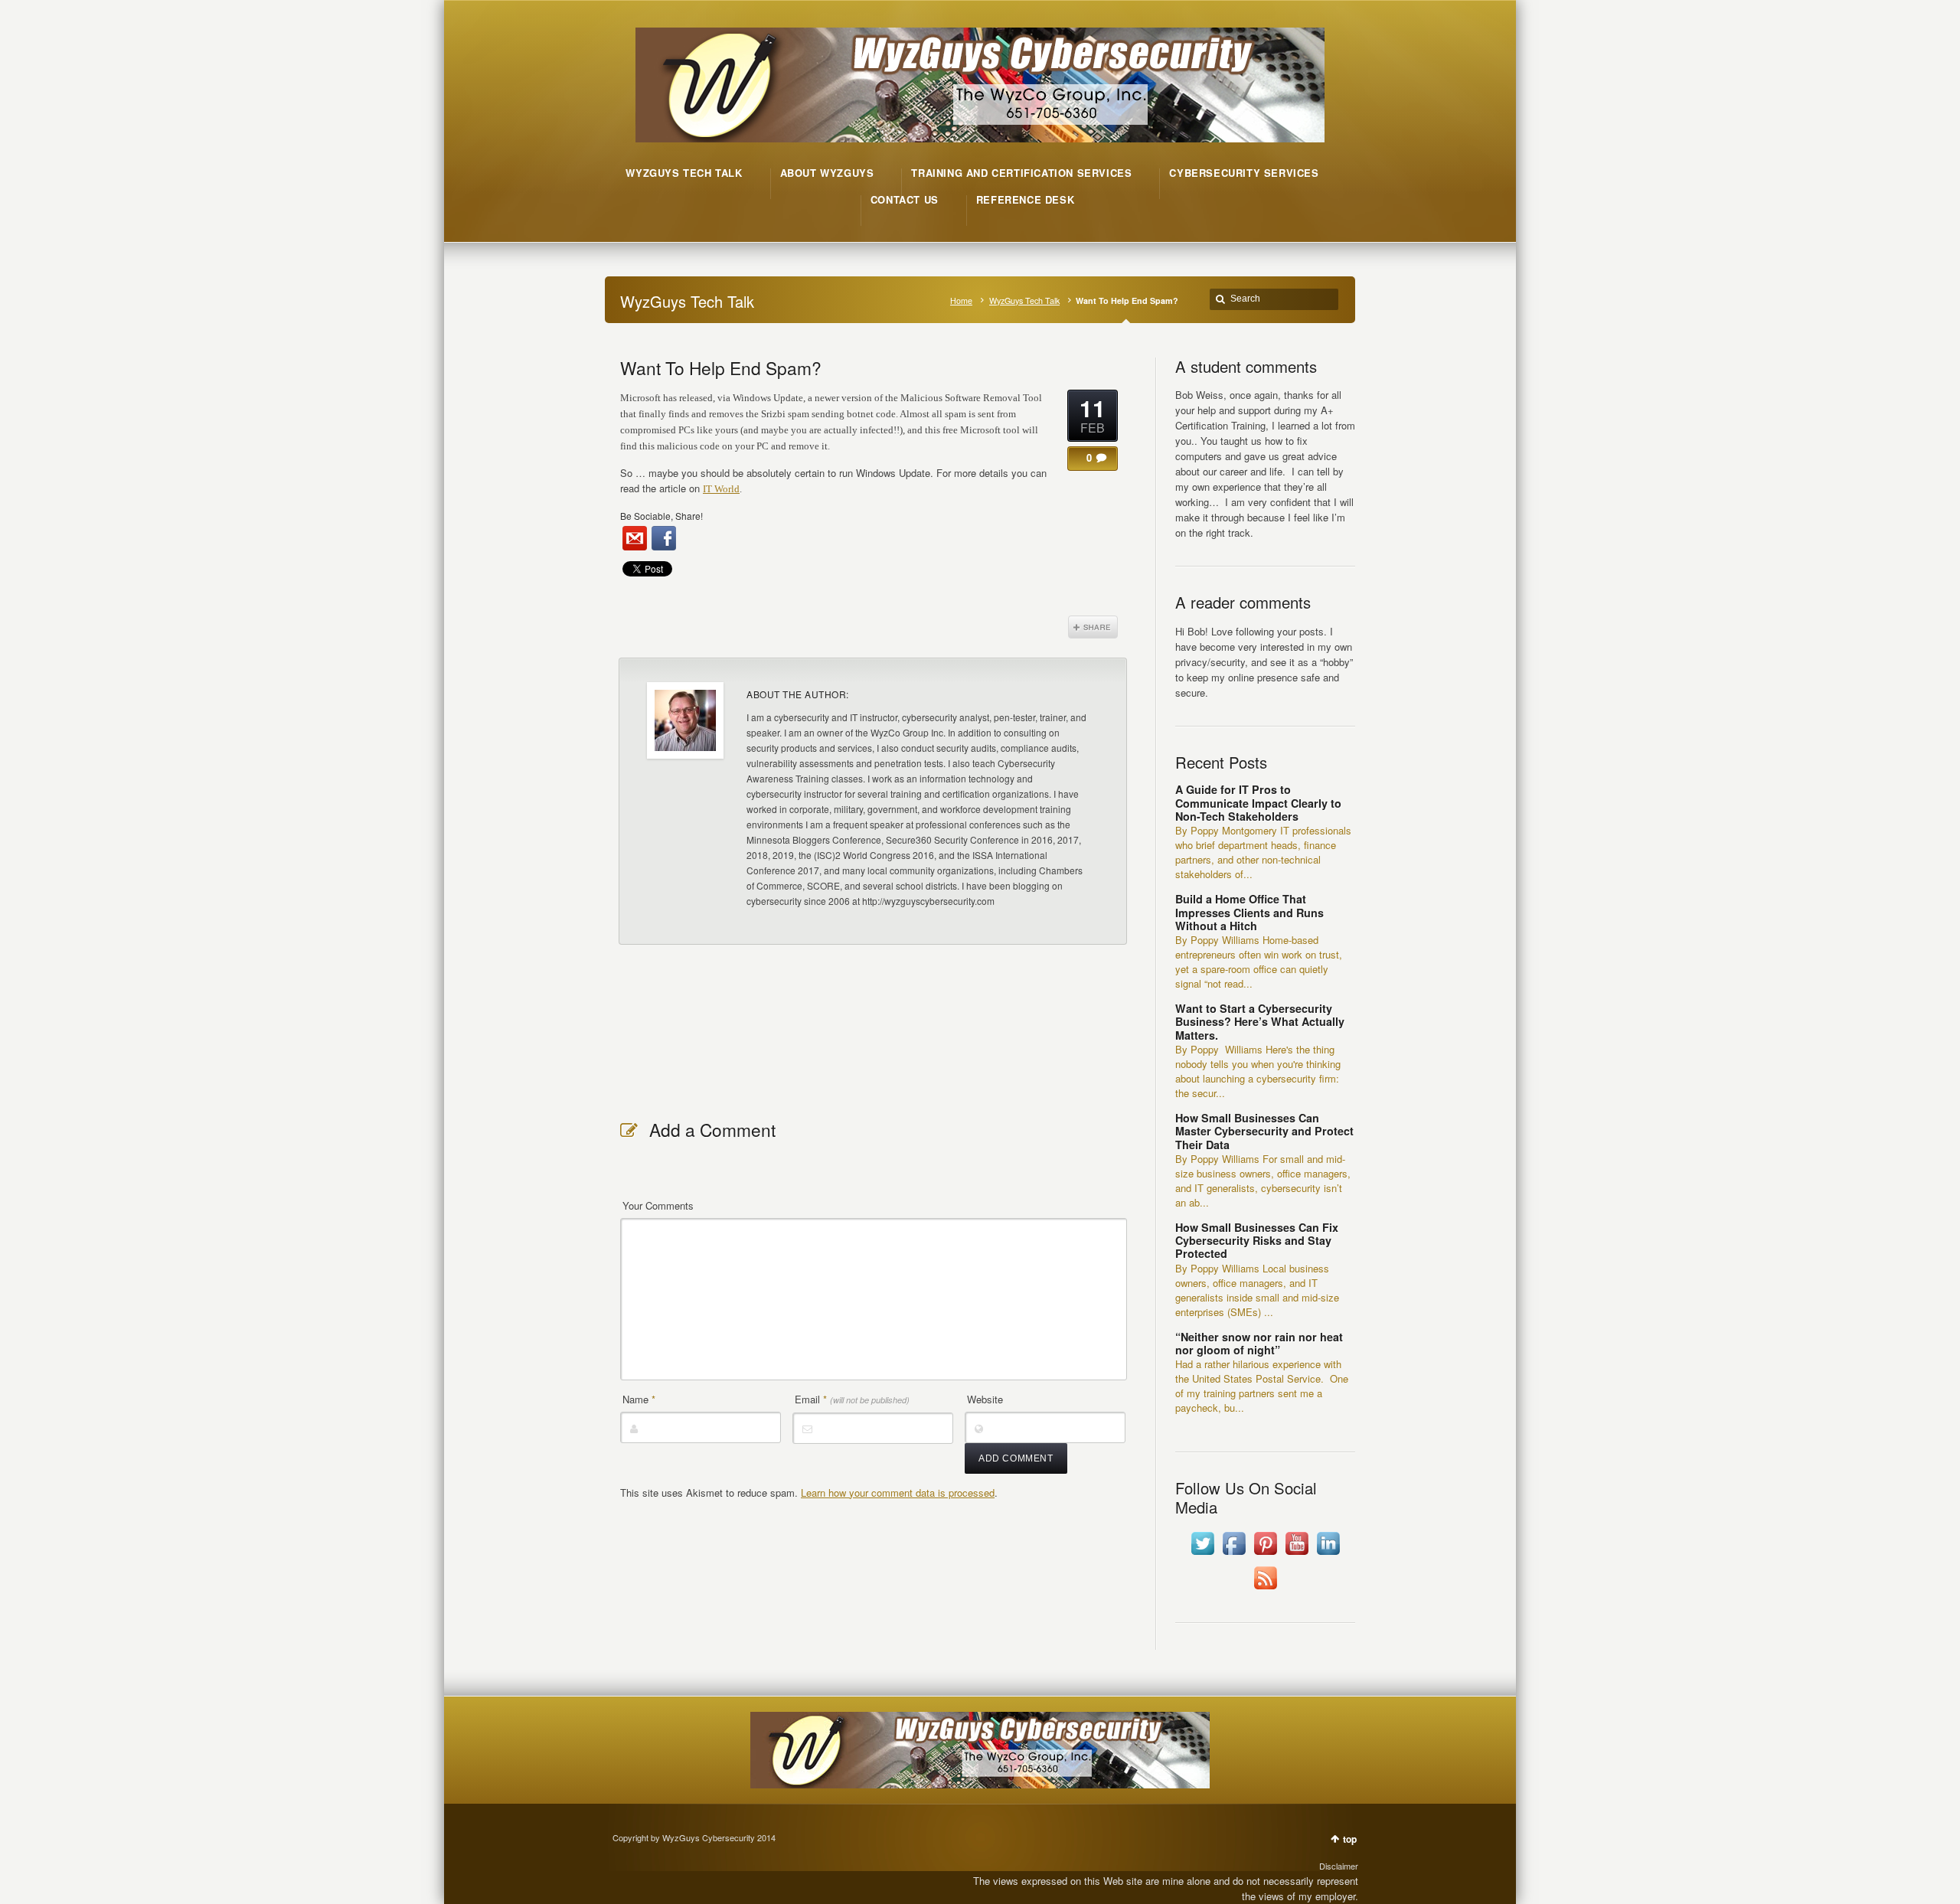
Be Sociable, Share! (661, 516)
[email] (635, 538)
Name (639, 1399)
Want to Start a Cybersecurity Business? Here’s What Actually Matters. (1260, 1022)
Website (985, 1399)
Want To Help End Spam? (721, 367)
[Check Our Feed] (1265, 1589)
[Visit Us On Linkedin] (1328, 1555)
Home (961, 300)
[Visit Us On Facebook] (1234, 1555)
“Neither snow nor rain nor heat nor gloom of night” (1259, 1343)
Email (852, 1399)
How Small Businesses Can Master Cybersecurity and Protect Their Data (1264, 1131)
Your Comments (658, 1205)
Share (1093, 627)
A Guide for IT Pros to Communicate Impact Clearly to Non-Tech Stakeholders (1258, 803)
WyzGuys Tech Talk (1024, 300)
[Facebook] (664, 538)
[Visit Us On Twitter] (1202, 1555)
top (1350, 1839)
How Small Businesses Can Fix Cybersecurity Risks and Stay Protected (1257, 1241)
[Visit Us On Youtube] (1297, 1555)
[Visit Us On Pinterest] (1265, 1555)
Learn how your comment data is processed (898, 1493)
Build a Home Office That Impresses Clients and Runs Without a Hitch (1249, 912)
